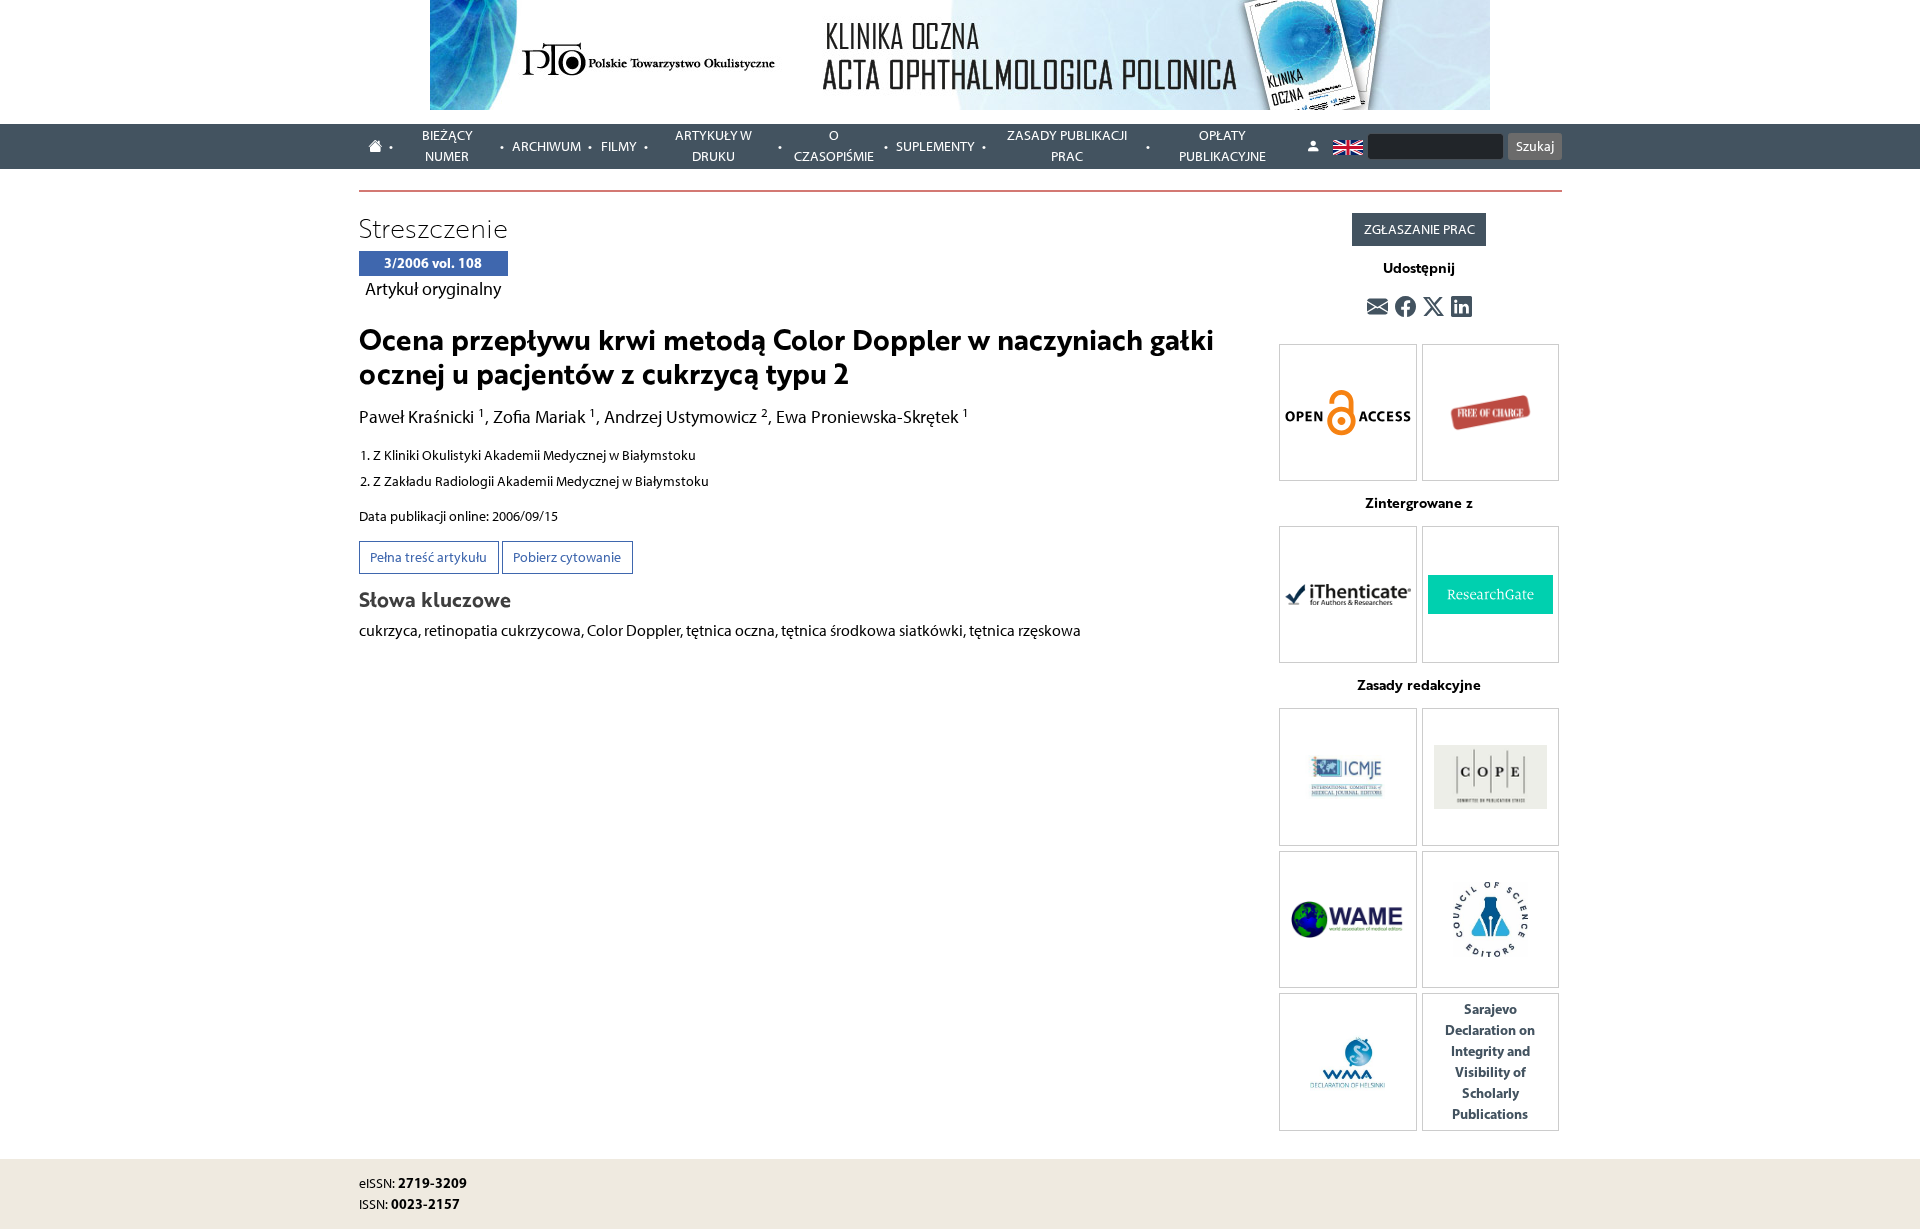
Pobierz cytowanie (567, 557)
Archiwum (546, 146)
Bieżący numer (447, 146)
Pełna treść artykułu (428, 557)
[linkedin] (1461, 307)
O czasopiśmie (834, 146)
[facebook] (1405, 307)
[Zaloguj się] (1313, 147)
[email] (1377, 307)
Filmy (619, 146)
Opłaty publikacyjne (1222, 146)
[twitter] (1433, 307)
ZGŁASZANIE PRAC (1419, 229)
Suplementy (935, 146)
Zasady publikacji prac (1067, 146)
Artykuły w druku (713, 146)
